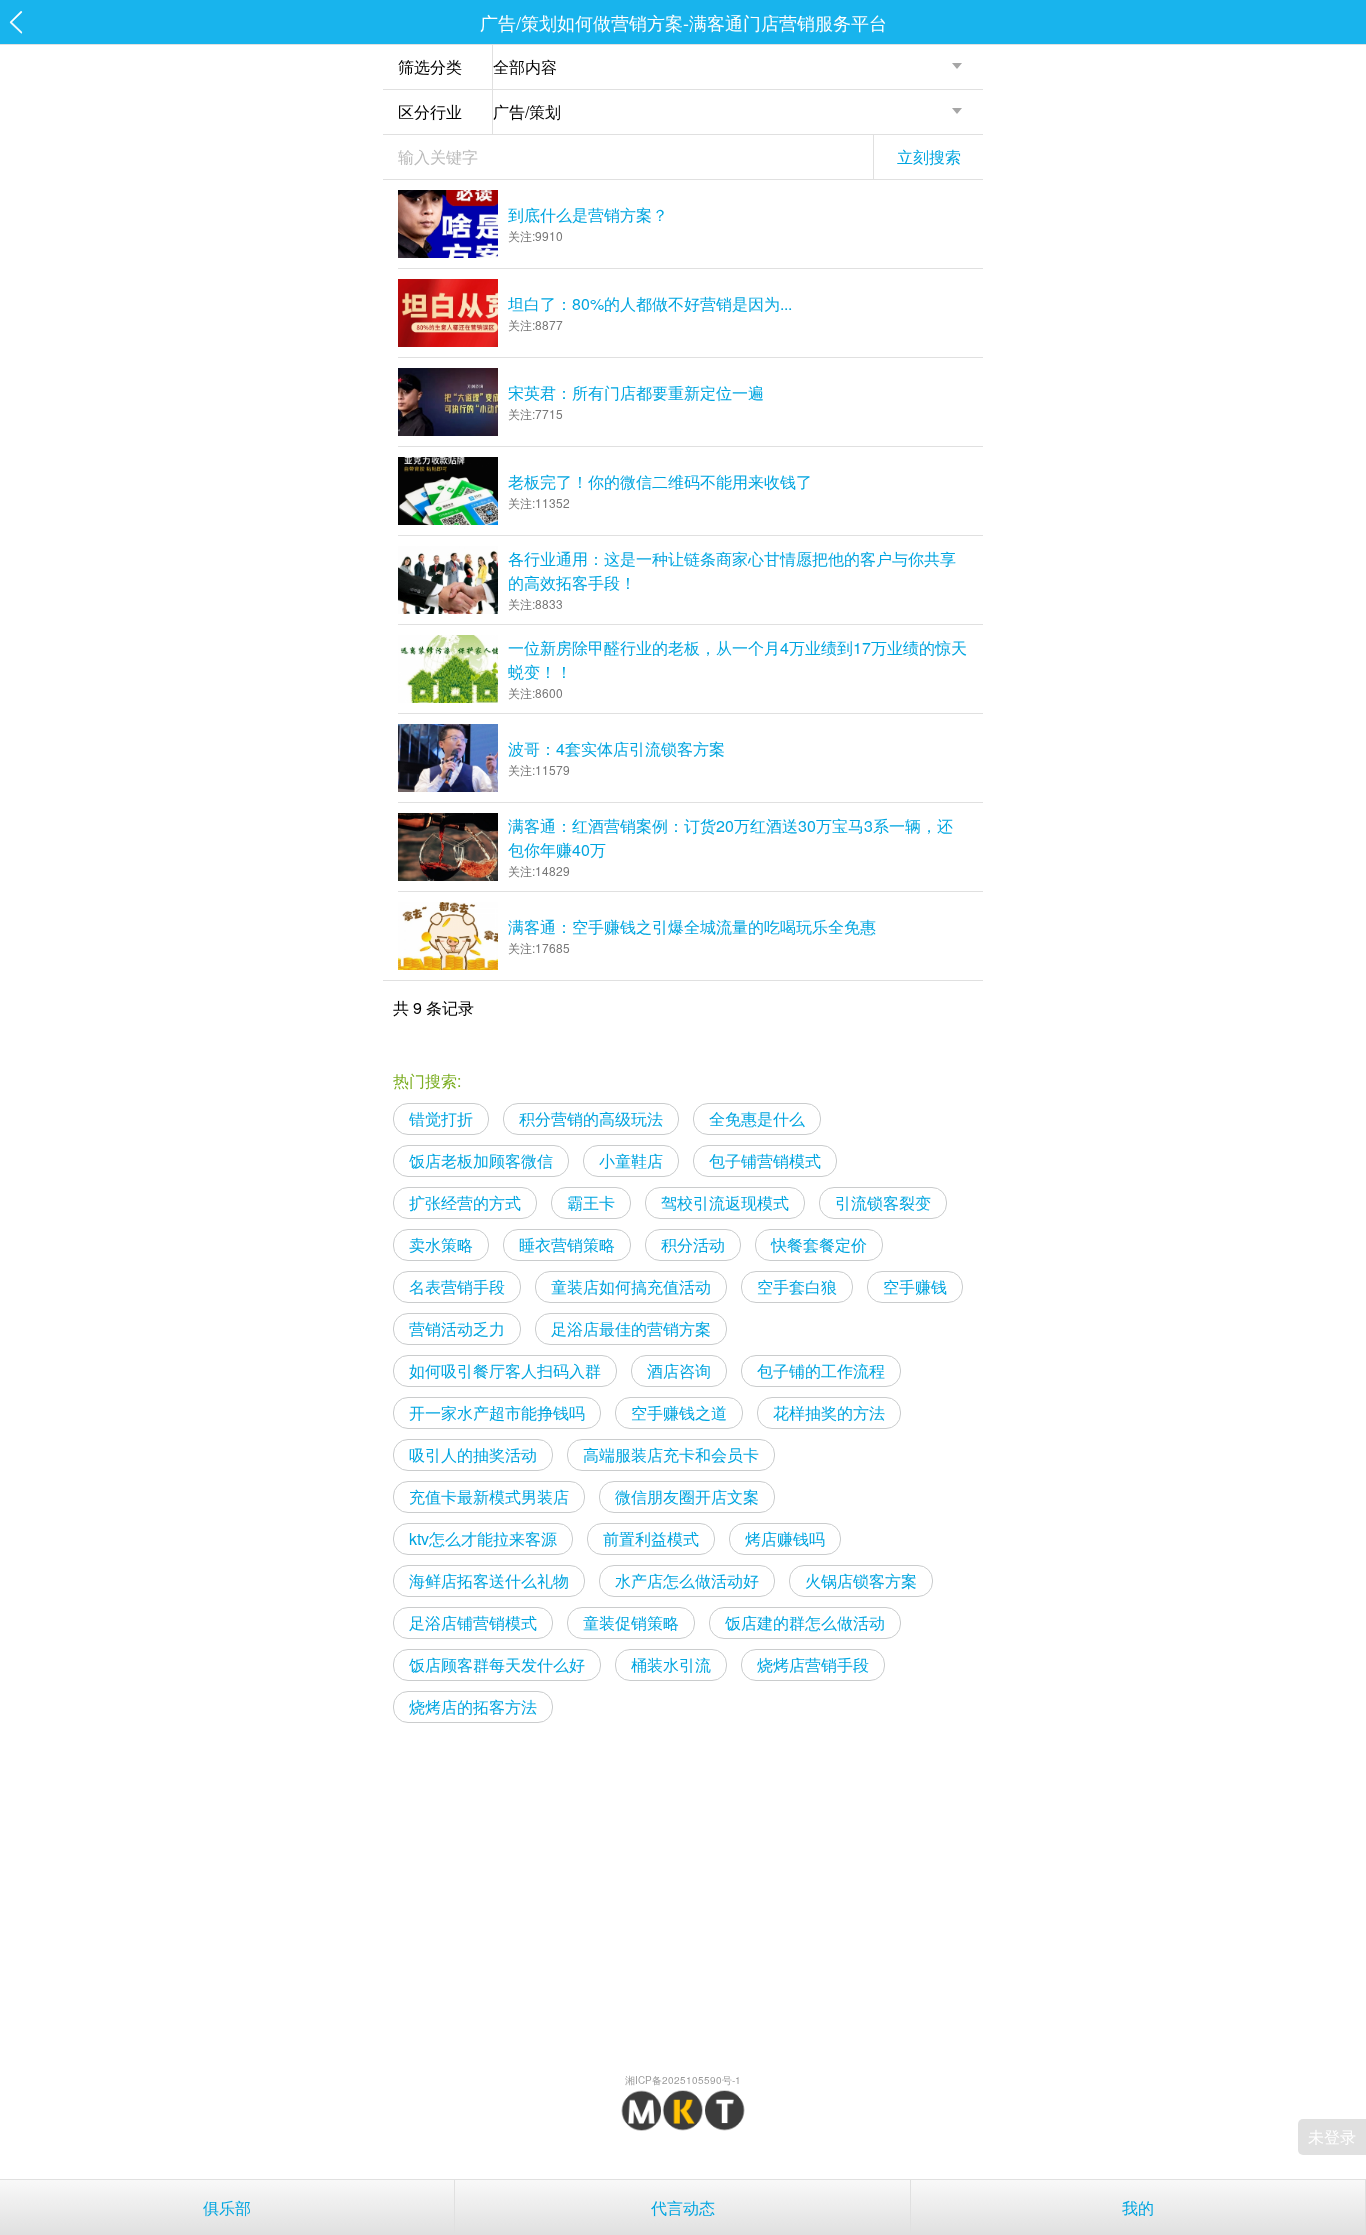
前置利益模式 (651, 1538)
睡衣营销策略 (567, 1244)
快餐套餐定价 (819, 1244)
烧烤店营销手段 (813, 1664)
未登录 (1332, 2136)
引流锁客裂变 (883, 1202)
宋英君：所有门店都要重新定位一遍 (636, 392)
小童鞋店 (631, 1160)
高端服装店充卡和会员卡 (671, 1454)
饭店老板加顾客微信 (481, 1160)
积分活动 (693, 1244)
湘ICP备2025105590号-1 (683, 2080)
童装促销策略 (631, 1622)
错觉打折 (441, 1118)
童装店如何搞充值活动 (631, 1286)
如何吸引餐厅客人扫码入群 (505, 1370)
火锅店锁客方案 (861, 1580)
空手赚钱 (915, 1286)
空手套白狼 (797, 1286)
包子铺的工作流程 (821, 1370)
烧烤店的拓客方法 (473, 1706)
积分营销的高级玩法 (591, 1118)
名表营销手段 (457, 1286)
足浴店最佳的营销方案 (631, 1328)
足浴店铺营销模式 (473, 1622)
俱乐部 (227, 2207)
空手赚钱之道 (679, 1412)
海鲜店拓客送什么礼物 (489, 1580)
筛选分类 (430, 66)
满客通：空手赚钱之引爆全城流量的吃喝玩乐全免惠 (692, 926)
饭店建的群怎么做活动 (805, 1622)
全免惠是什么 (757, 1118)
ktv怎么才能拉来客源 (483, 1538)
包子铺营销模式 (765, 1160)
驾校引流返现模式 (725, 1202)
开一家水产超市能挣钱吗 (497, 1412)
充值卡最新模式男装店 (489, 1496)
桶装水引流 (671, 1664)
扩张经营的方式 (465, 1202)
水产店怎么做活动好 (687, 1580)
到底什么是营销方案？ (588, 214)
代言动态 (683, 2207)
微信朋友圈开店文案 (687, 1496)
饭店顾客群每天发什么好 (497, 1664)
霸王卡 (591, 1202)
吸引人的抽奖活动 (473, 1454)
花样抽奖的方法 (829, 1412)
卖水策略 (441, 1244)
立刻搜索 (929, 156)
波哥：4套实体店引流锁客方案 (616, 748)
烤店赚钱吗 (785, 1538)
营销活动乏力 (457, 1328)
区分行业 (430, 111)
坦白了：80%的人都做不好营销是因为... (650, 303)
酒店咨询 (679, 1370)
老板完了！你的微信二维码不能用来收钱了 (660, 481)
